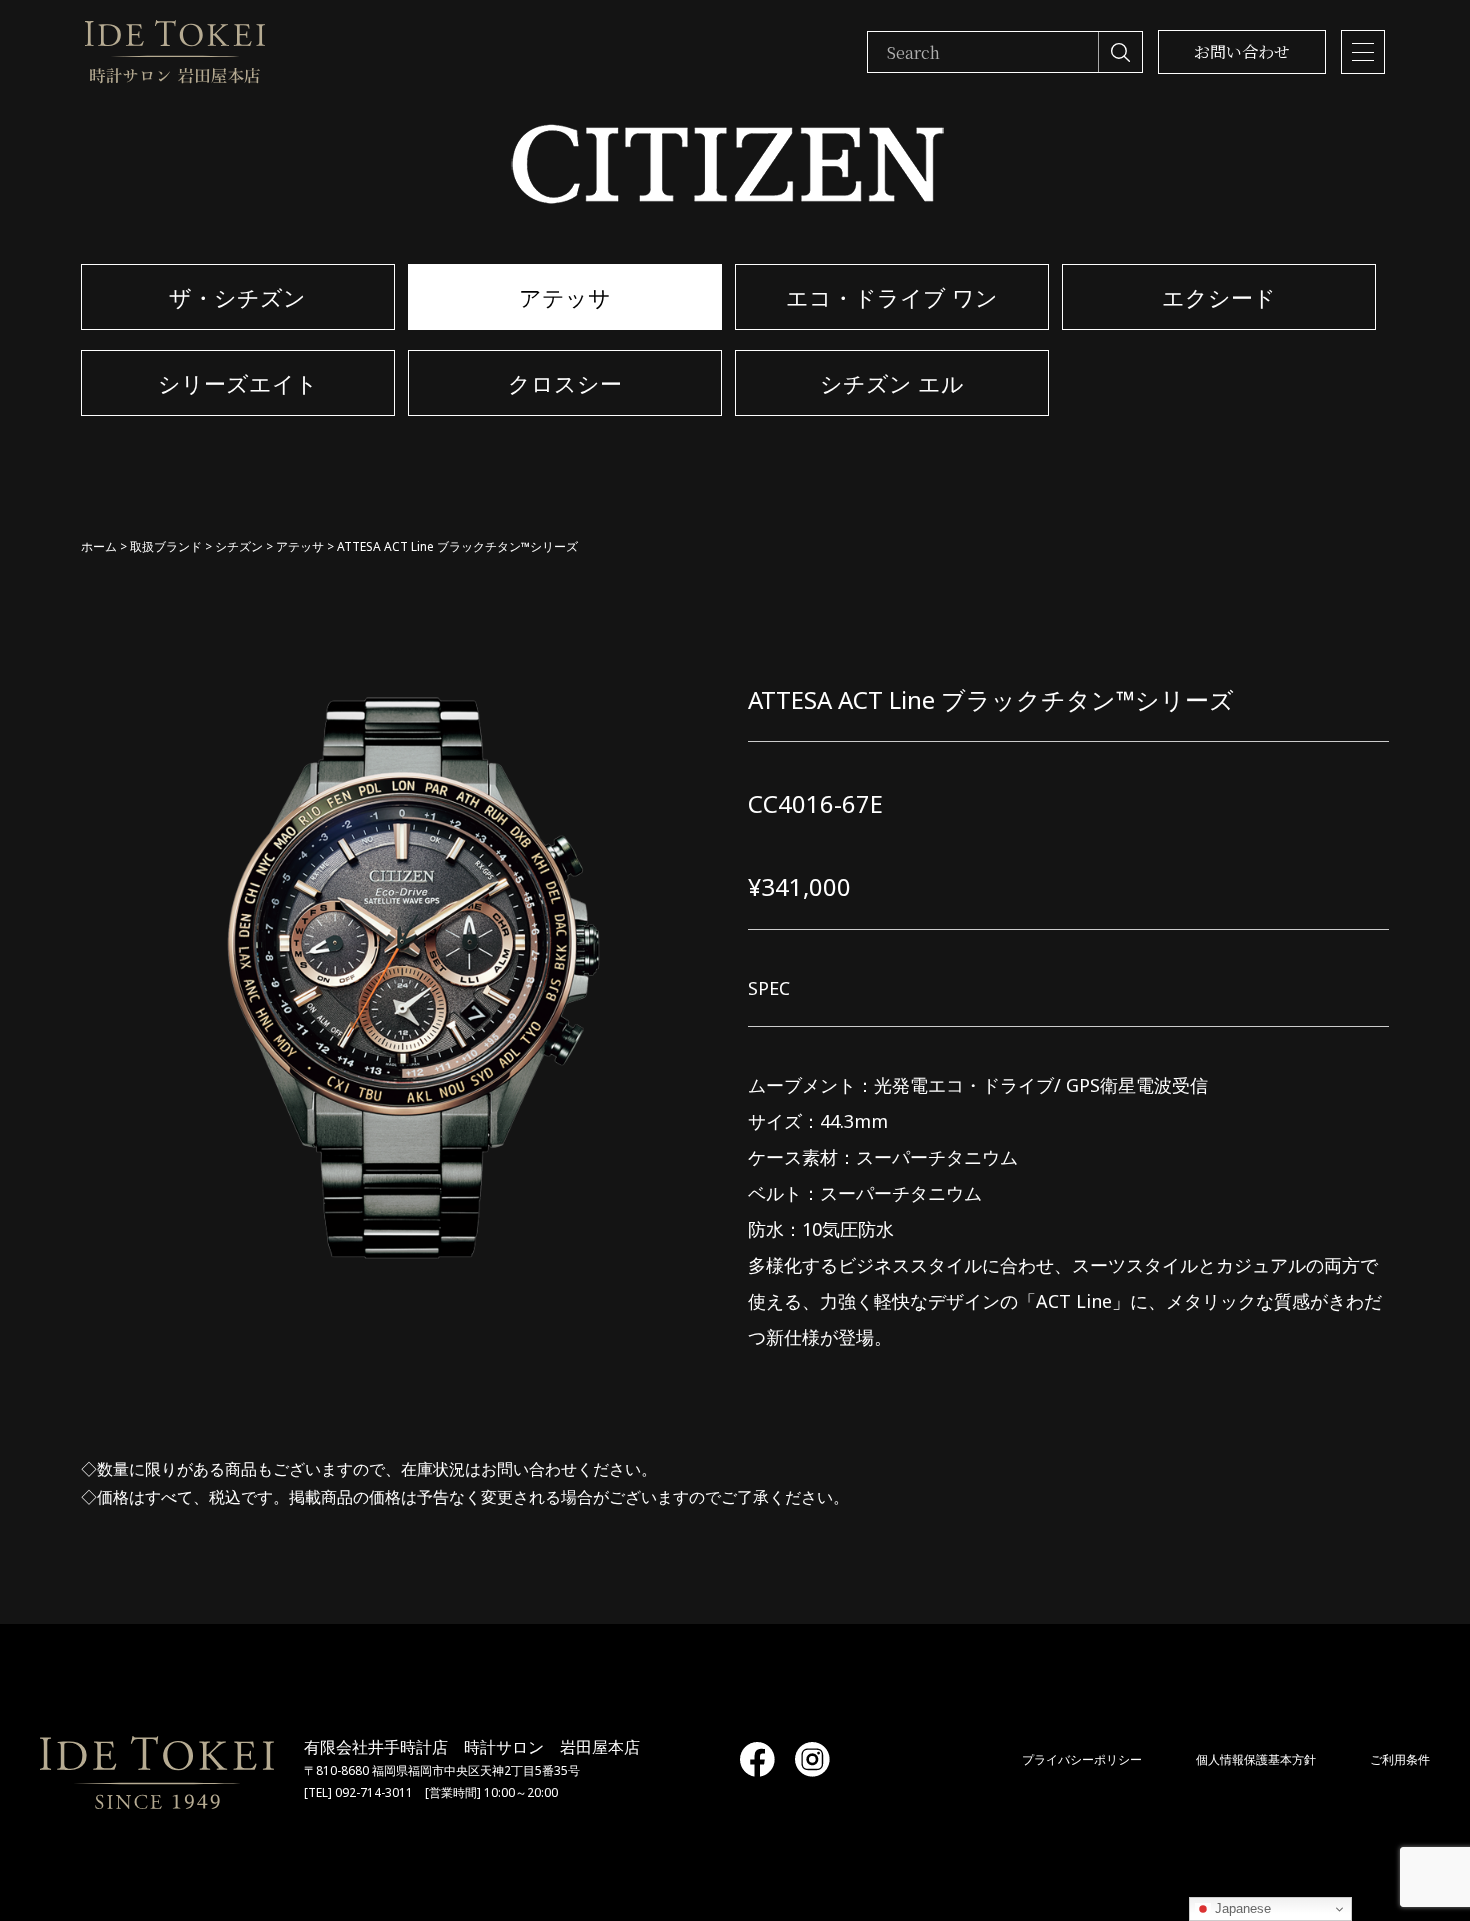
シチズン (239, 546)
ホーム (99, 546)
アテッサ (300, 546)
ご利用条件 (1400, 1759)
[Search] (1120, 52)
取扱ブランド (166, 546)
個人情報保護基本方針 (1256, 1759)
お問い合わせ (1242, 51)
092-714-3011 (374, 1792)
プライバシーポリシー (1082, 1759)
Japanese (1241, 1908)
